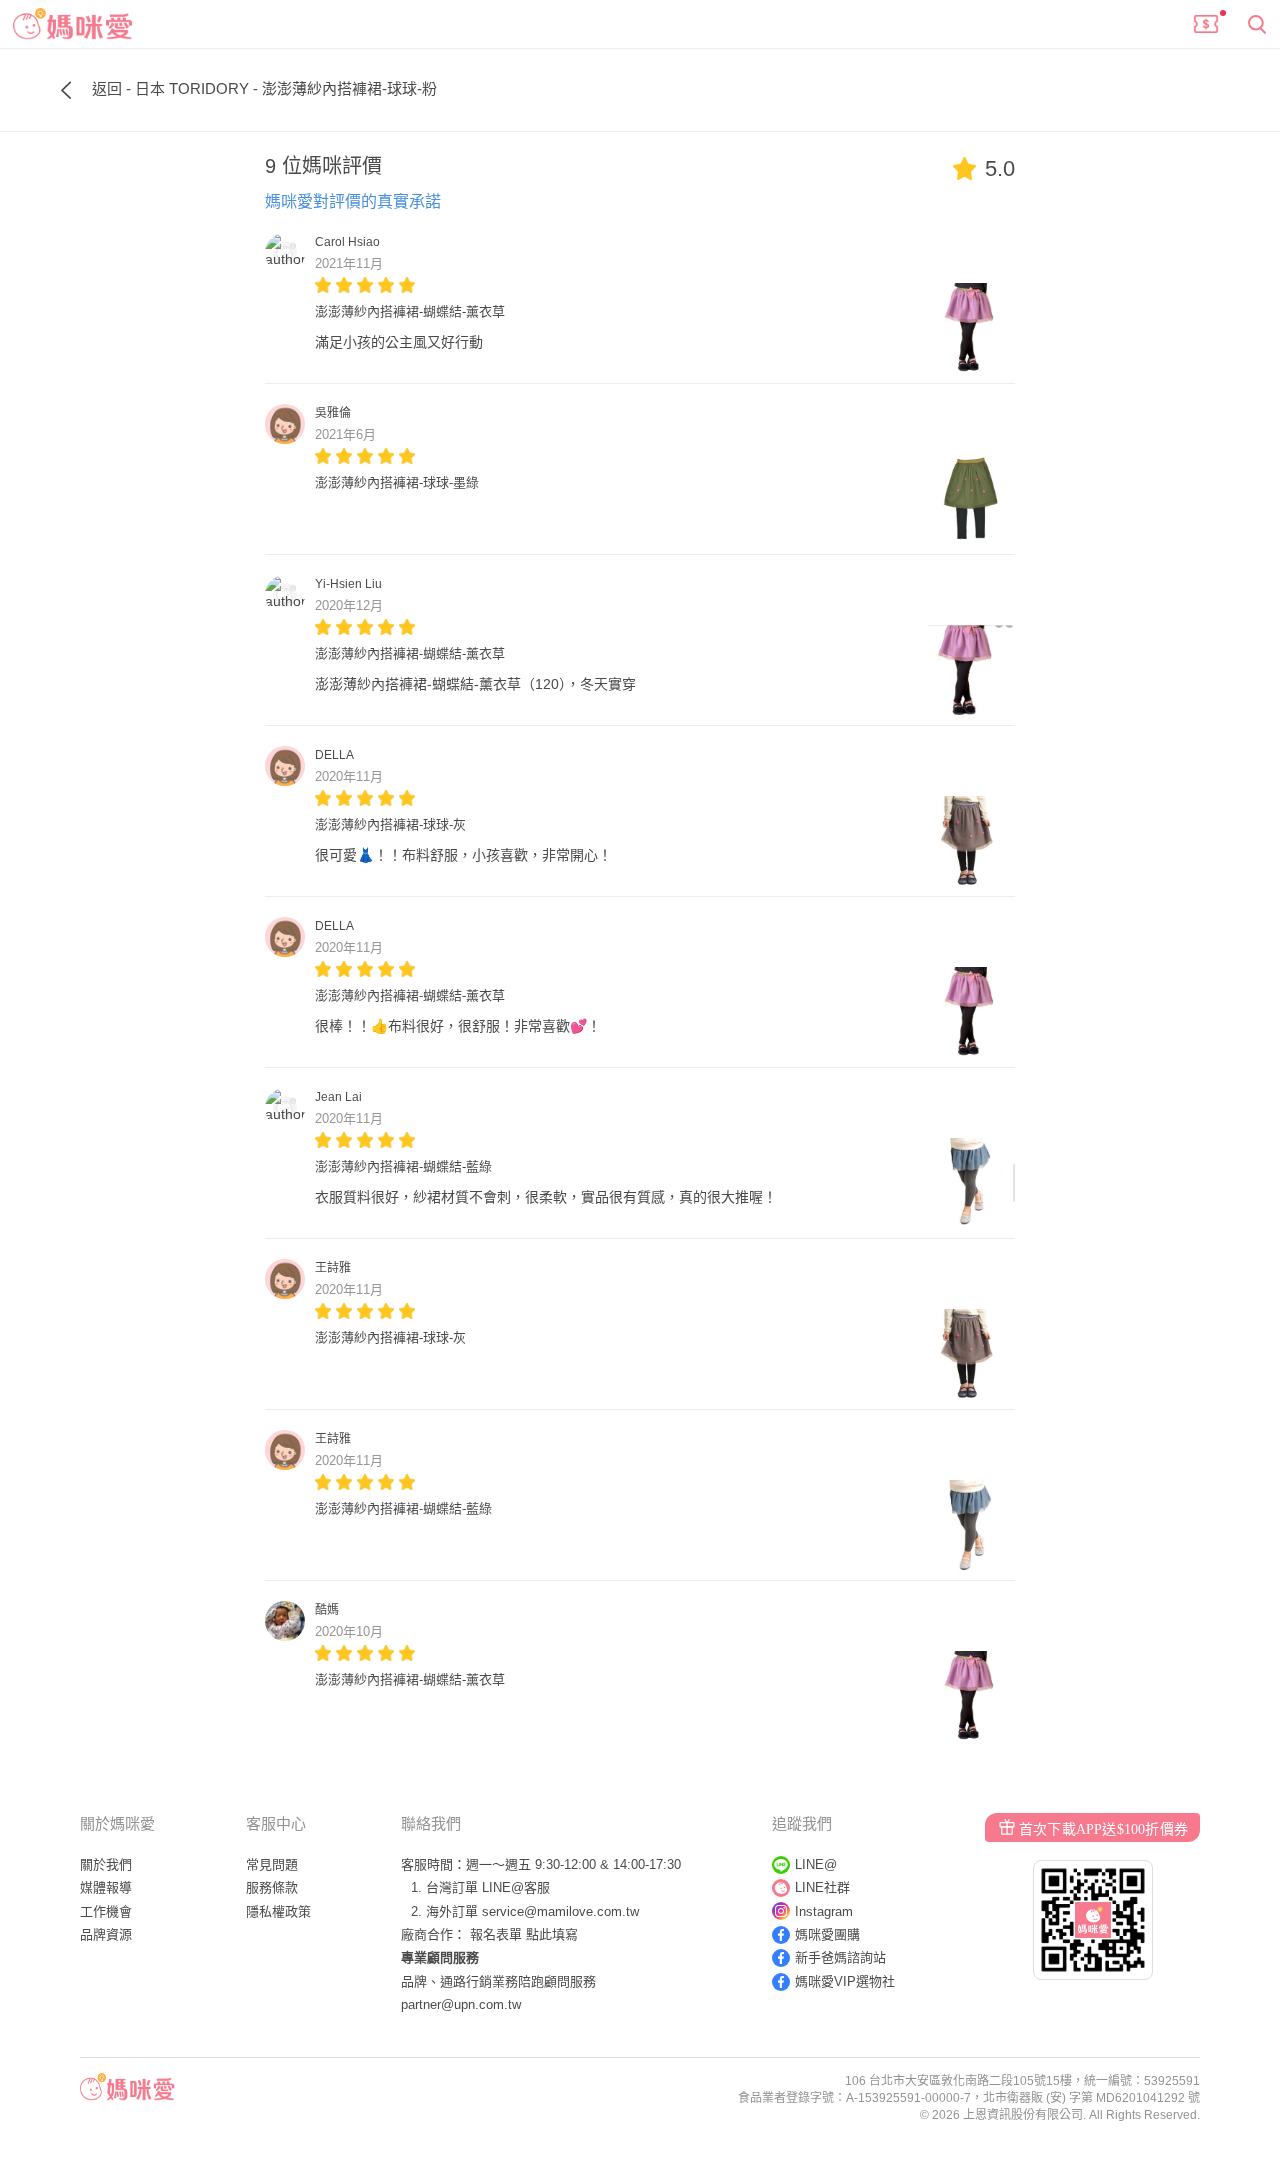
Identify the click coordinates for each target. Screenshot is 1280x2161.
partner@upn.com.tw (461, 2004)
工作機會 (106, 1911)
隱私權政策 (278, 1911)
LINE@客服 (516, 1887)
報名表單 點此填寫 (524, 1934)
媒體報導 (106, 1887)
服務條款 (272, 1887)
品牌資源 (106, 1934)
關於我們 (106, 1864)
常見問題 (272, 1864)
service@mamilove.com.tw (560, 1911)
